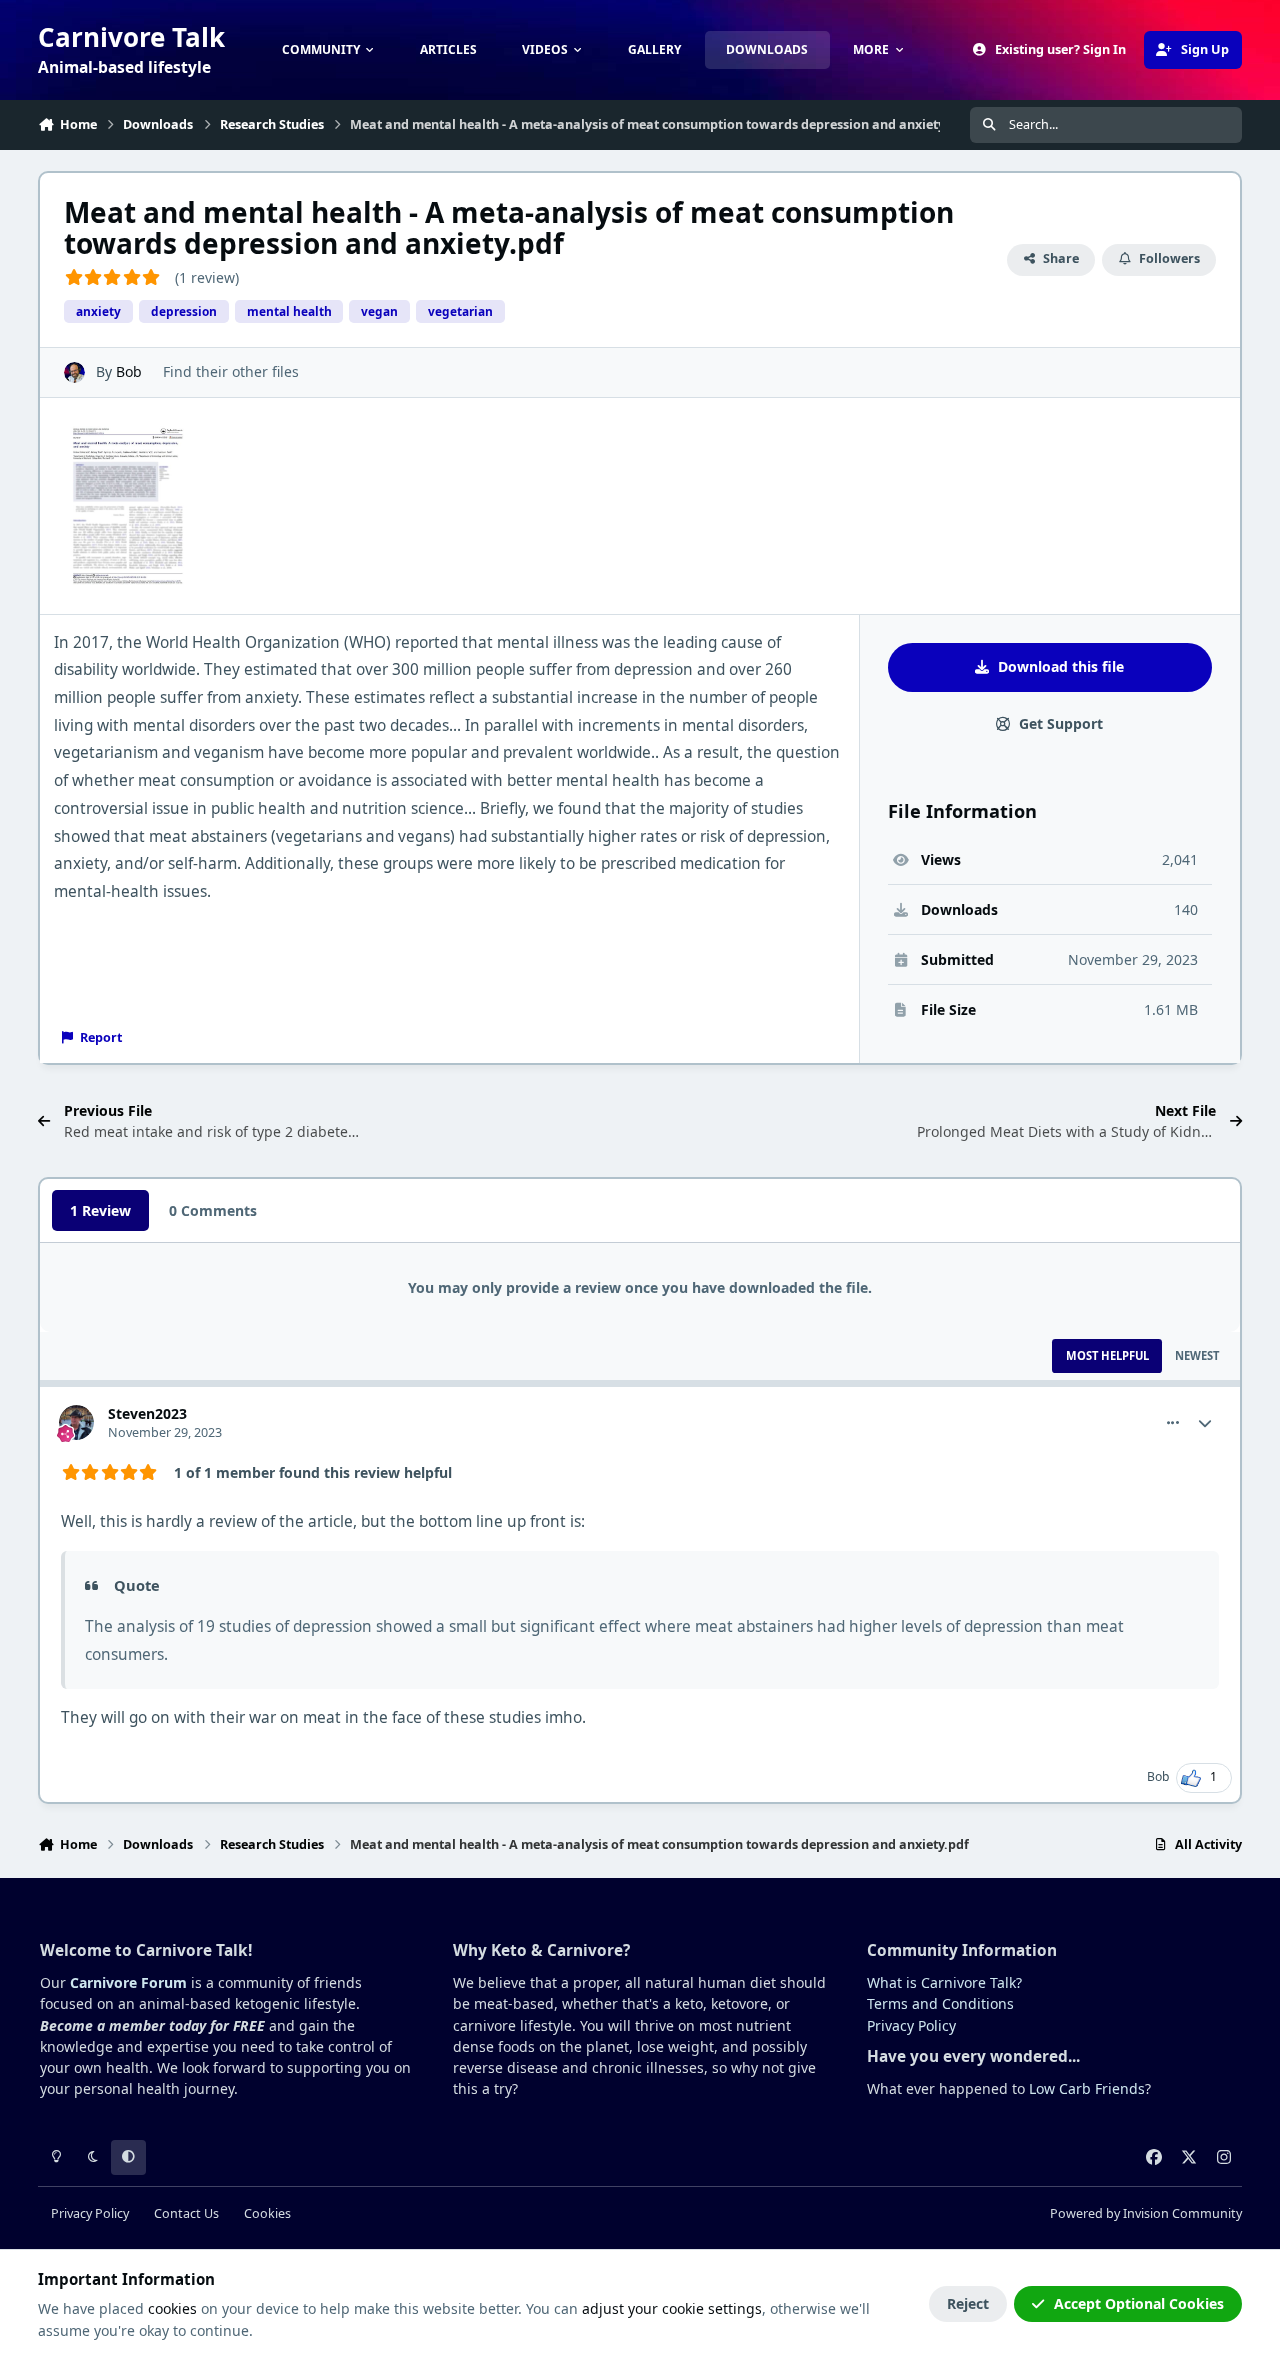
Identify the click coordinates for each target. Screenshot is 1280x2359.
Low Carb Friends (1087, 2088)
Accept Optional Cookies (1139, 2303)
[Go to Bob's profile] (74, 372)
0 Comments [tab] (213, 1210)
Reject (968, 2303)
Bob (129, 371)
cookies (172, 2308)
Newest (1197, 1355)
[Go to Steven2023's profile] (76, 1422)
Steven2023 (147, 1413)
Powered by (1146, 2213)
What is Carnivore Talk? (944, 1982)
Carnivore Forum (128, 1982)
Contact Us (186, 2213)
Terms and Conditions (940, 2003)
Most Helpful (1107, 1355)
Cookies (267, 2213)
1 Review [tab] (100, 1210)
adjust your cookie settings (672, 2308)
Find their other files (231, 371)
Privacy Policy (911, 2025)
